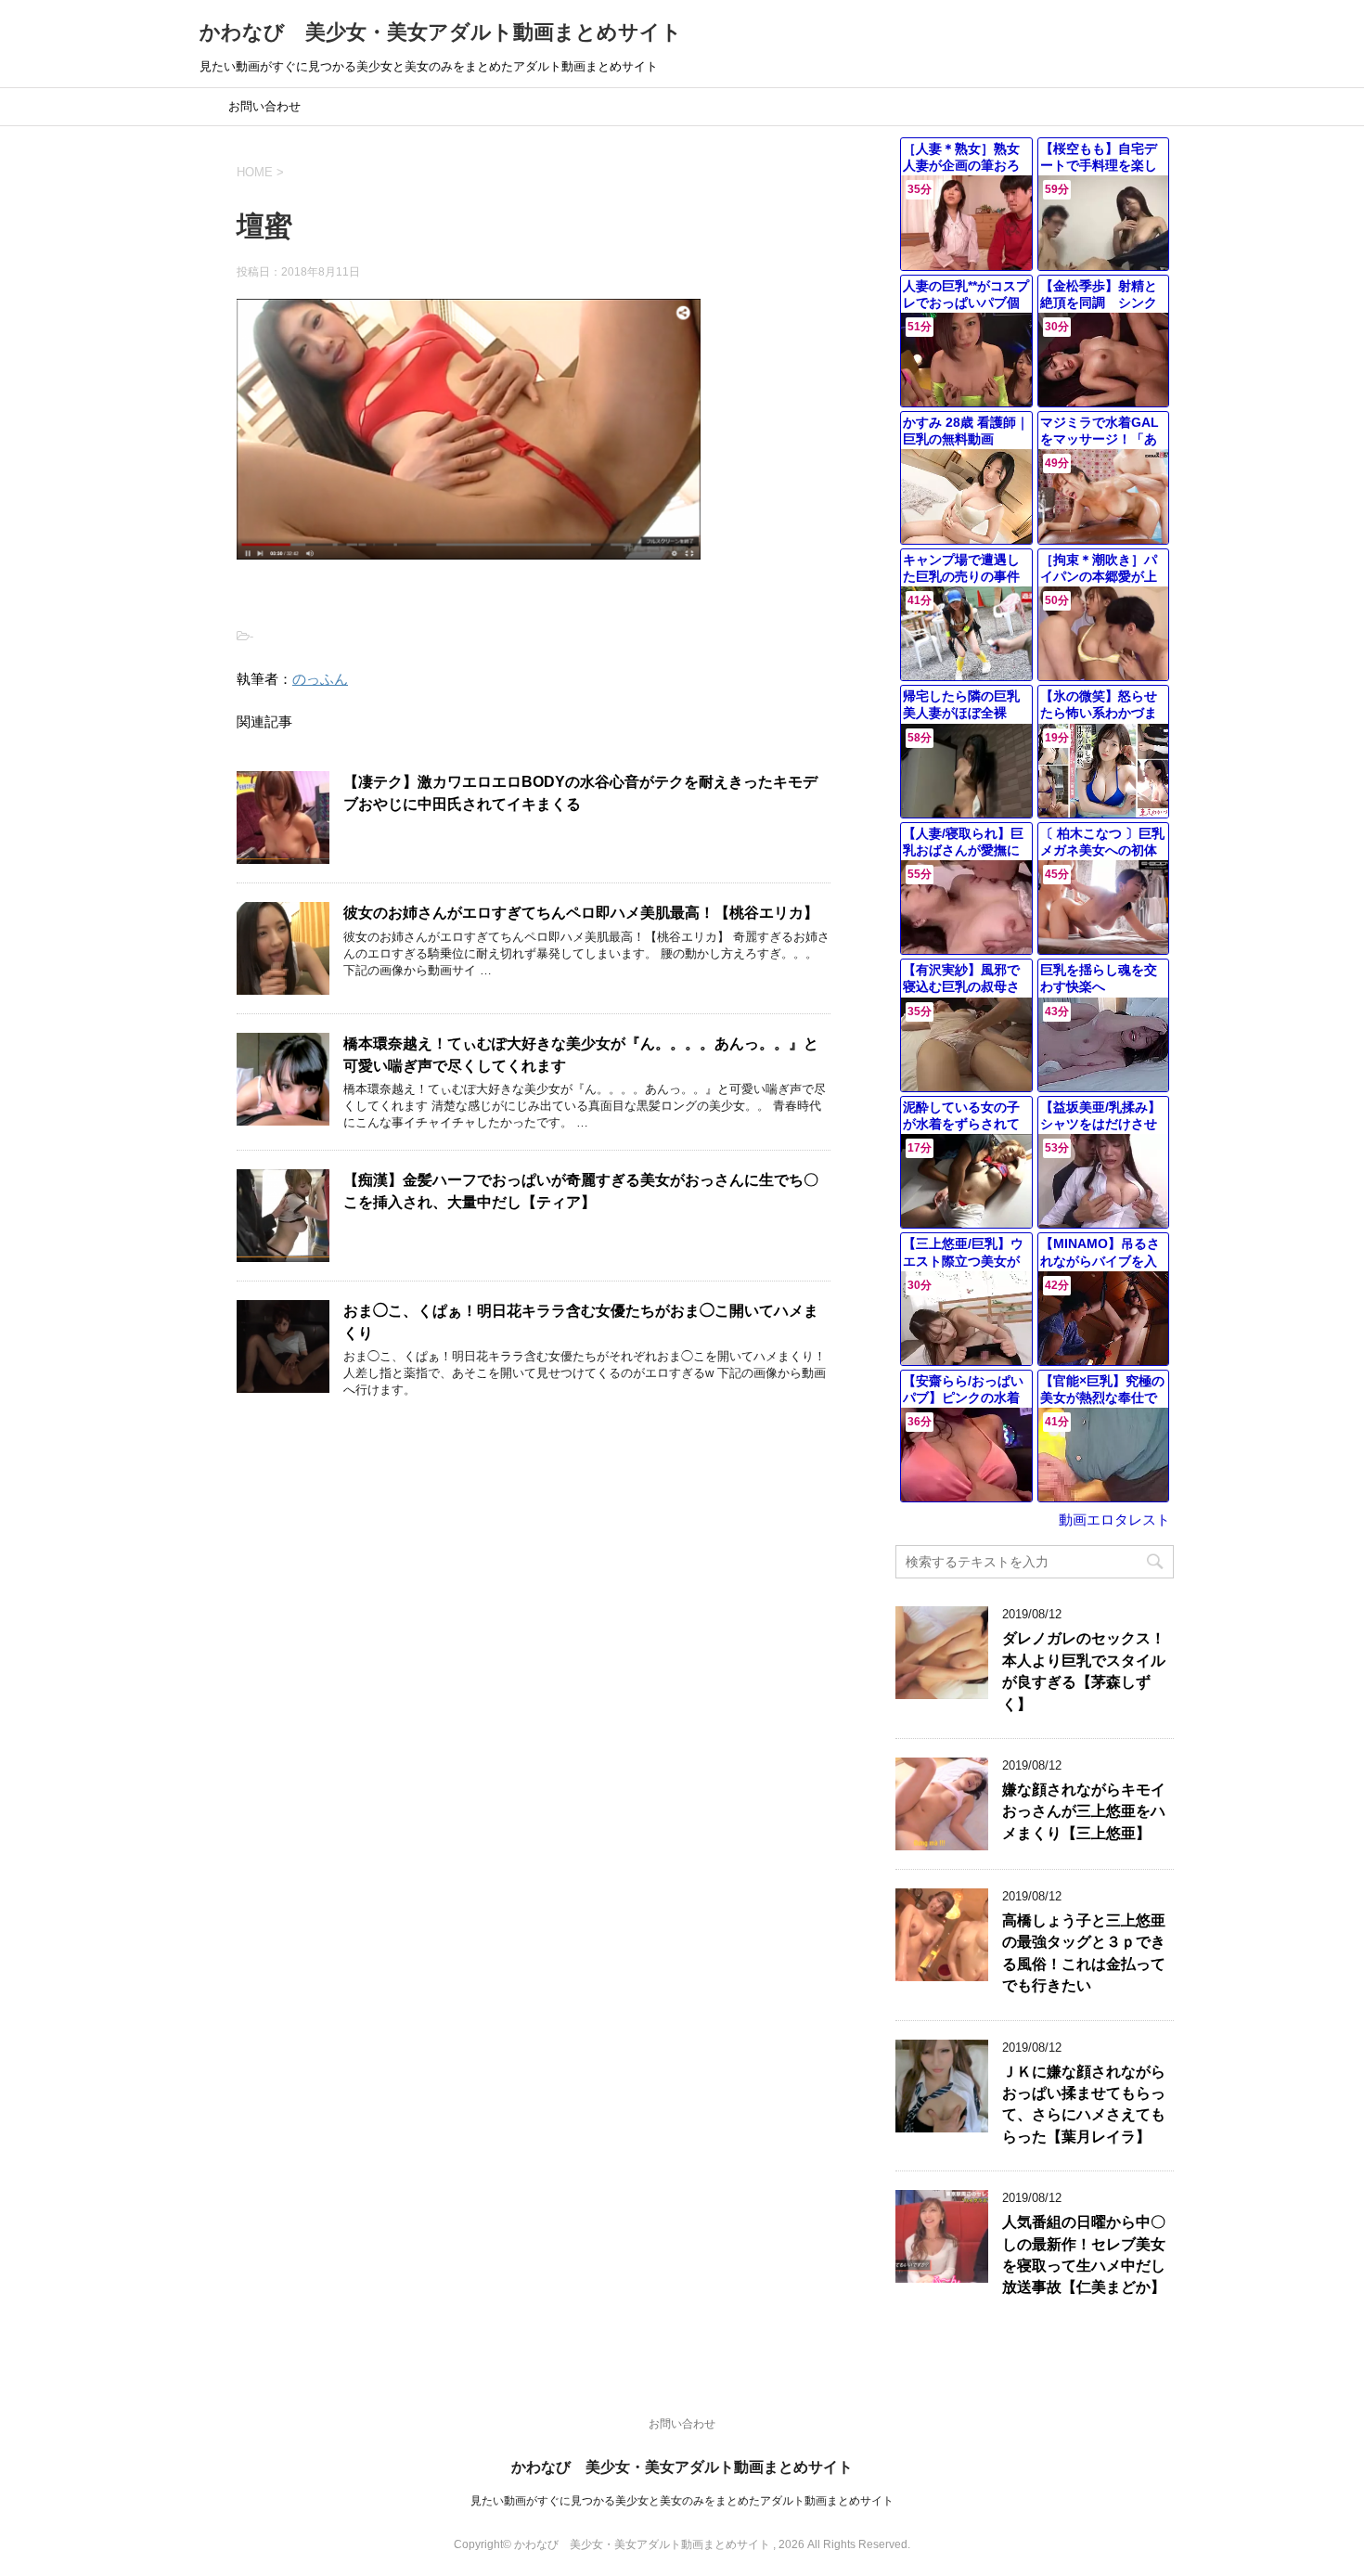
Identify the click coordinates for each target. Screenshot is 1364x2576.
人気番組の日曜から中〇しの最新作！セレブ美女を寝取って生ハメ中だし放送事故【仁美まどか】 (1084, 2254)
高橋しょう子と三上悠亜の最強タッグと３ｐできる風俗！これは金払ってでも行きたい (1084, 1953)
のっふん (320, 679)
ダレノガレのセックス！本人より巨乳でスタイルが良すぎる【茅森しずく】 (1084, 1671)
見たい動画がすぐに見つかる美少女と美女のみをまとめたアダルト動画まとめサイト (682, 2501)
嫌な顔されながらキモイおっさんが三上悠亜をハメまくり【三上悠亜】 (1084, 1811)
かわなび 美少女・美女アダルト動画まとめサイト (441, 32)
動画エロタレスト (1114, 1520)
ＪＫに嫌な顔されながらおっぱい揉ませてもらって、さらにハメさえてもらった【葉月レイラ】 (1084, 2104)
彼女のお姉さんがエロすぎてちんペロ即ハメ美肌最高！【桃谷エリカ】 (581, 913)
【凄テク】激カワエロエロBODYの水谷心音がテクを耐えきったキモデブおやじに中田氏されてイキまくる (580, 792)
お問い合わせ (264, 106)
